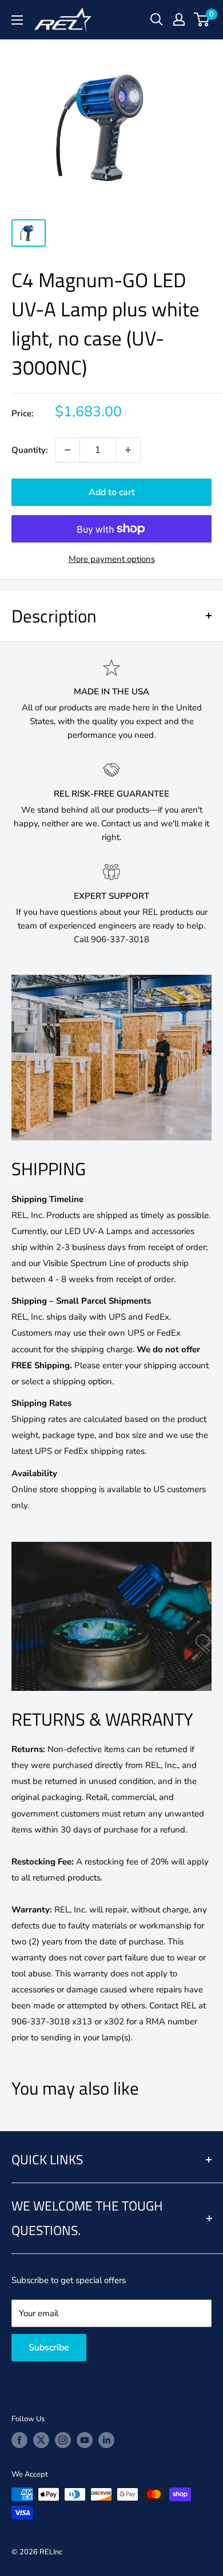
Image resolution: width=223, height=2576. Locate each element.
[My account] (179, 19)
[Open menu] (17, 20)
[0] (202, 19)
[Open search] (157, 19)
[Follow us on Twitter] (41, 2440)
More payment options (112, 559)
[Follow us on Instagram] (63, 2440)
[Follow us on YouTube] (85, 2440)
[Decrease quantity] (67, 450)
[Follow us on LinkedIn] (106, 2440)
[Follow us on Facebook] (19, 2440)
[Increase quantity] (128, 450)
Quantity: (30, 450)
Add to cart (112, 492)
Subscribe (49, 2348)
